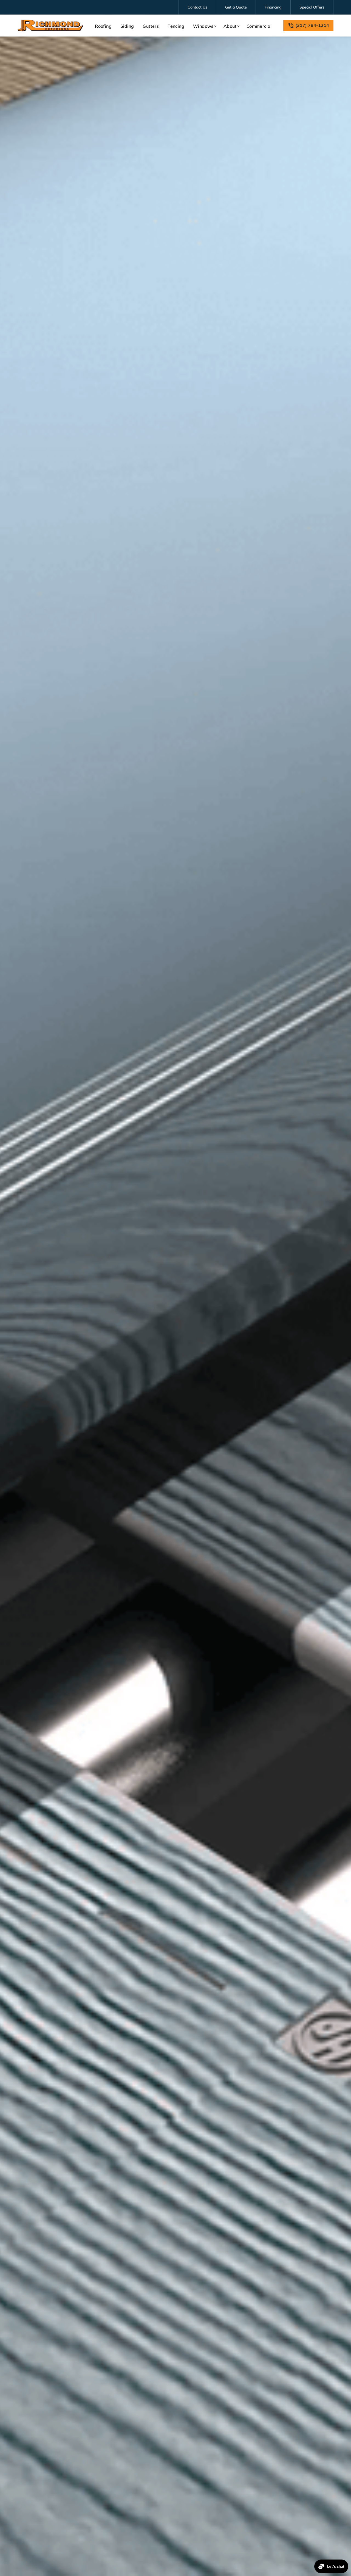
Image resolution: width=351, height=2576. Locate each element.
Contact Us (197, 7)
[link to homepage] (50, 26)
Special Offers (312, 7)
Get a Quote (236, 7)
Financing (273, 7)
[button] (204, 26)
